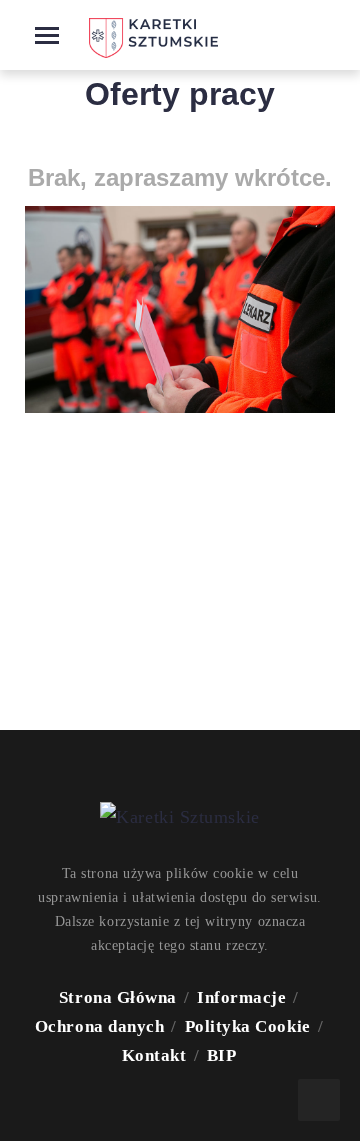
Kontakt (154, 1055)
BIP (222, 1055)
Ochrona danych (100, 1026)
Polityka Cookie (248, 1026)
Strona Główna (118, 997)
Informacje (241, 997)
